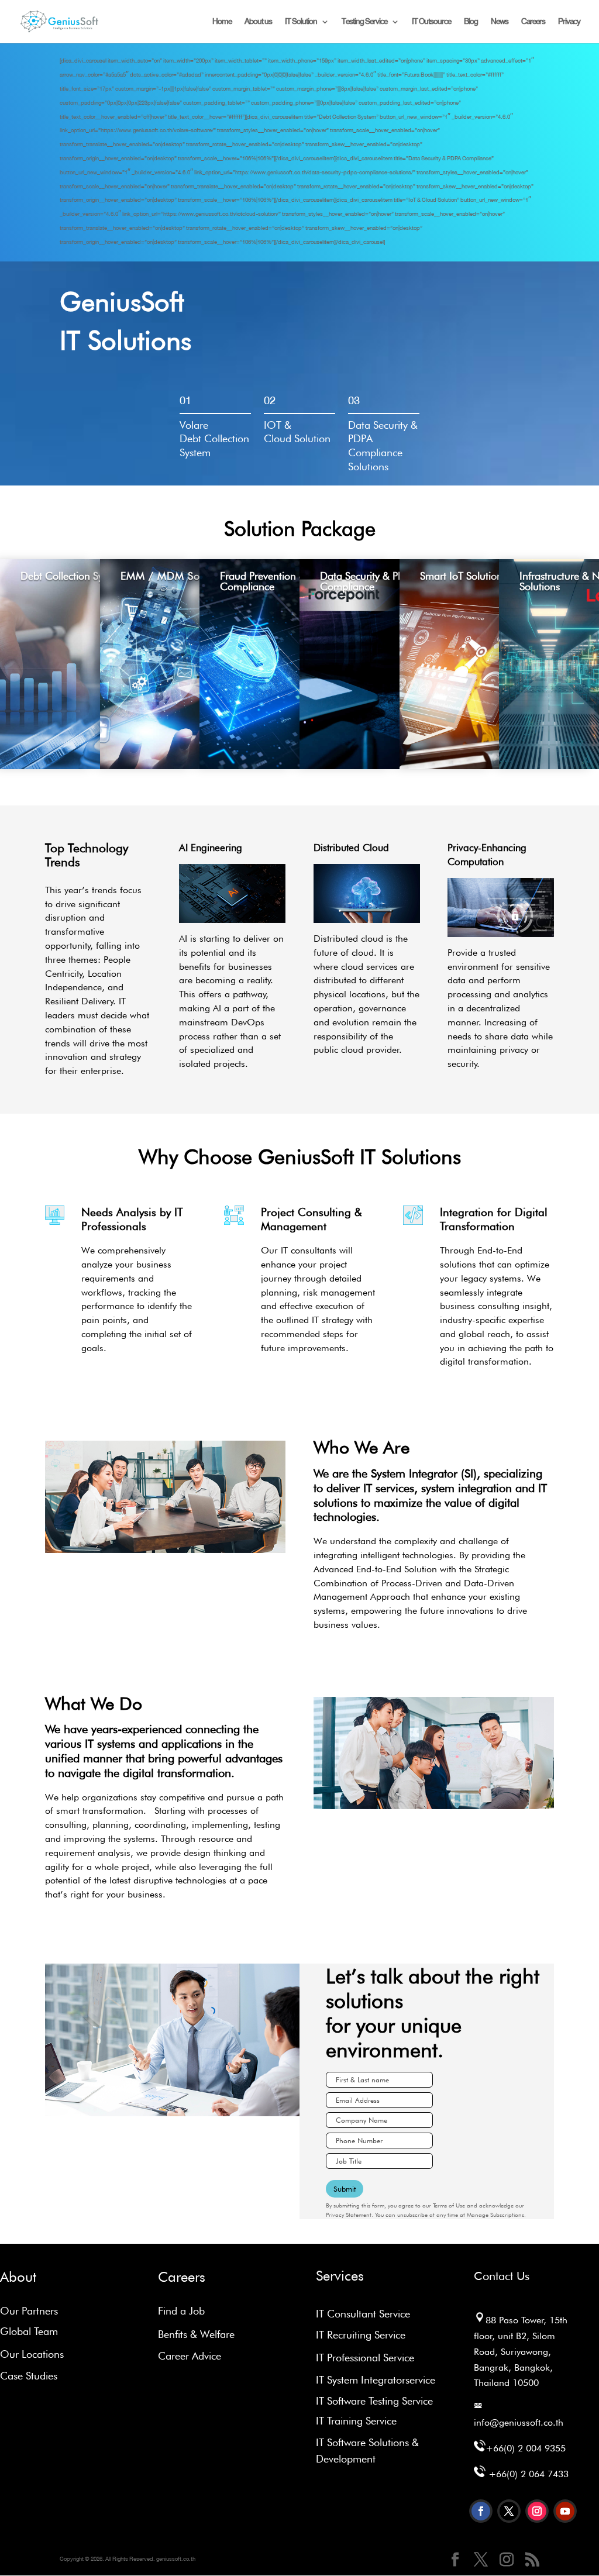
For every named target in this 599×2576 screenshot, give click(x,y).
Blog (471, 23)
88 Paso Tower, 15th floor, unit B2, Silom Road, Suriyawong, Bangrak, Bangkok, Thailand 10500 (521, 2351)
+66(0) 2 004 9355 (526, 2448)
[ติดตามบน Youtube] (565, 2511)
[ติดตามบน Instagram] (537, 2511)
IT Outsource (431, 23)
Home (222, 23)
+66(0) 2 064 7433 (529, 2474)
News (500, 23)
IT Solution (301, 23)
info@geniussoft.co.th (519, 2422)
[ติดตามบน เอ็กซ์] (509, 2511)
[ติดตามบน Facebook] (481, 2511)
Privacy (569, 23)
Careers (533, 23)
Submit (345, 2189)
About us (258, 23)
